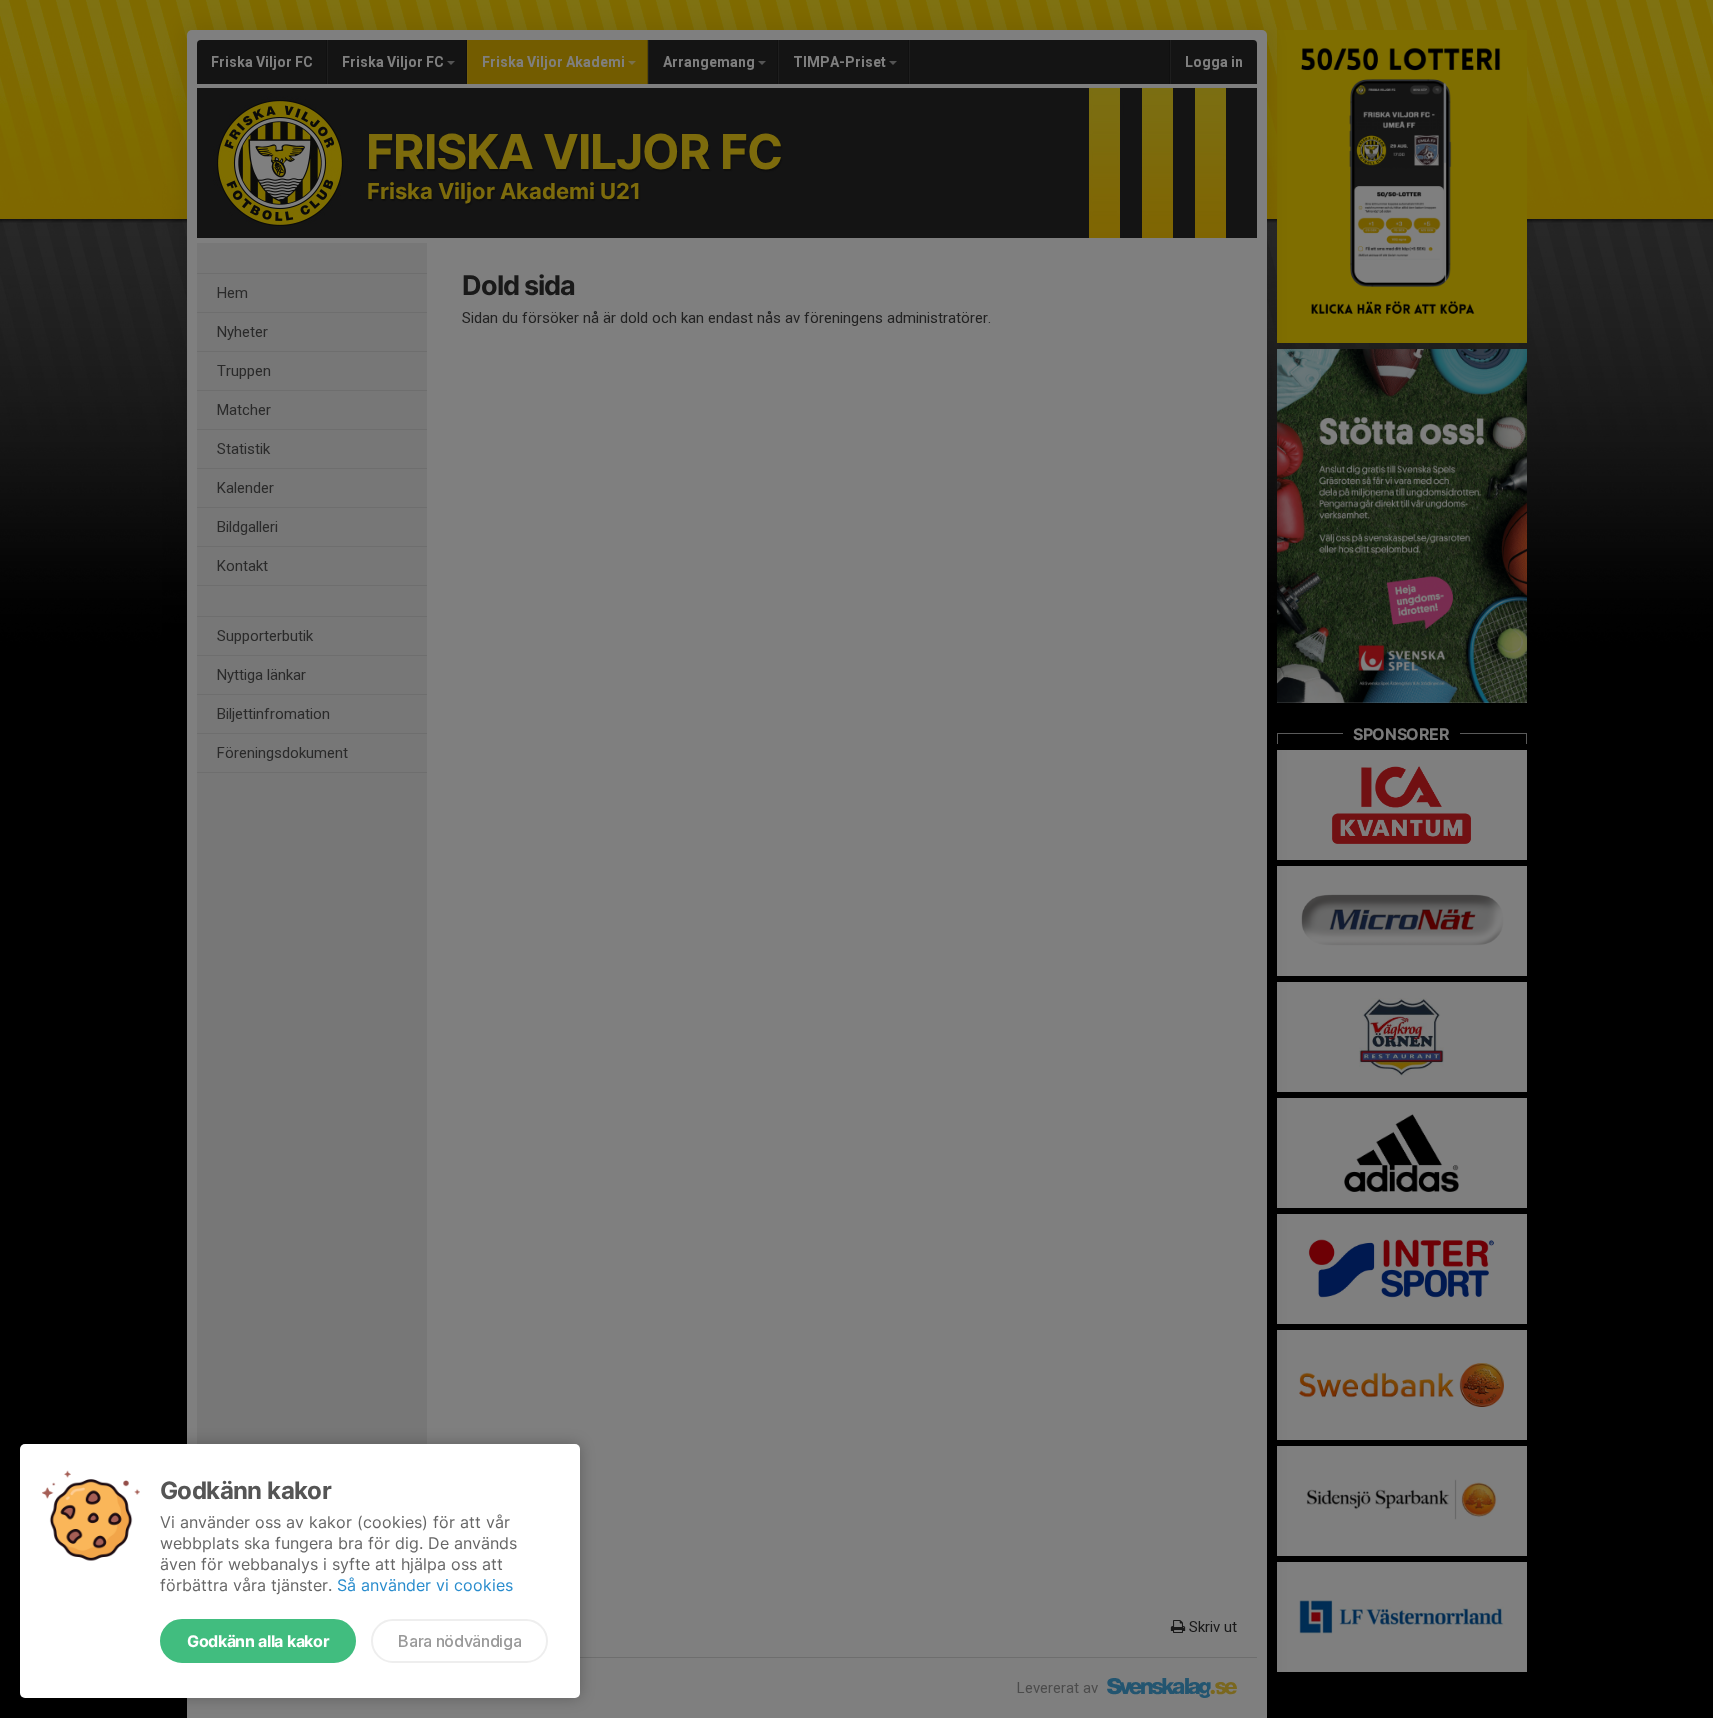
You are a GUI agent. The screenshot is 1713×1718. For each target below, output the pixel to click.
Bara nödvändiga (459, 1641)
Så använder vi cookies (425, 1585)
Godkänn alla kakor (258, 1641)
